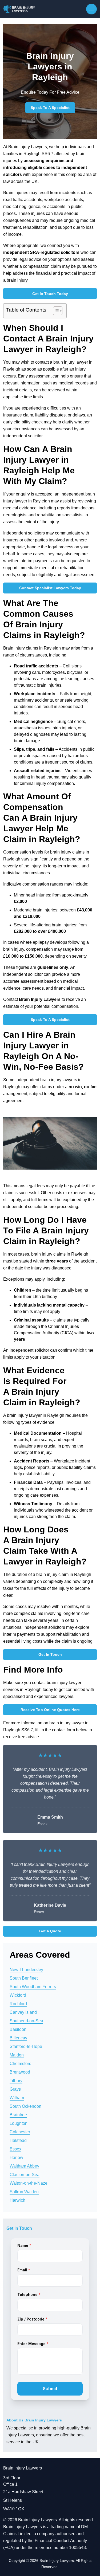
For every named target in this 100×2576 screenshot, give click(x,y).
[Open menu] (91, 9)
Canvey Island (23, 2012)
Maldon (17, 2055)
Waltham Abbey (24, 2166)
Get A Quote (50, 1931)
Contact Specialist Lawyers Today (50, 588)
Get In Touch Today (50, 294)
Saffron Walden (24, 2192)
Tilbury (16, 2081)
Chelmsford (21, 2064)
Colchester (20, 2132)
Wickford (18, 1995)
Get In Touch (50, 1654)
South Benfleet (24, 1978)
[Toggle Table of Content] (55, 311)
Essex (15, 2149)
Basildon (18, 2029)
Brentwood (20, 2072)
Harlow (16, 2158)
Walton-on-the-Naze (29, 2183)
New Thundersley (26, 1970)
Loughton (19, 2123)
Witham (17, 2098)
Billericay (18, 2038)
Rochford (18, 2004)
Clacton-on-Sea (25, 2175)
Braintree (18, 2115)
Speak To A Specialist (50, 108)
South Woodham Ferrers (33, 1987)
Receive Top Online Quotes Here (50, 1710)
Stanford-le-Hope (26, 2046)
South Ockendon (25, 2106)
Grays (15, 2089)
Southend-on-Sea (26, 2021)
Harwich (17, 2200)
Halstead (18, 2140)
